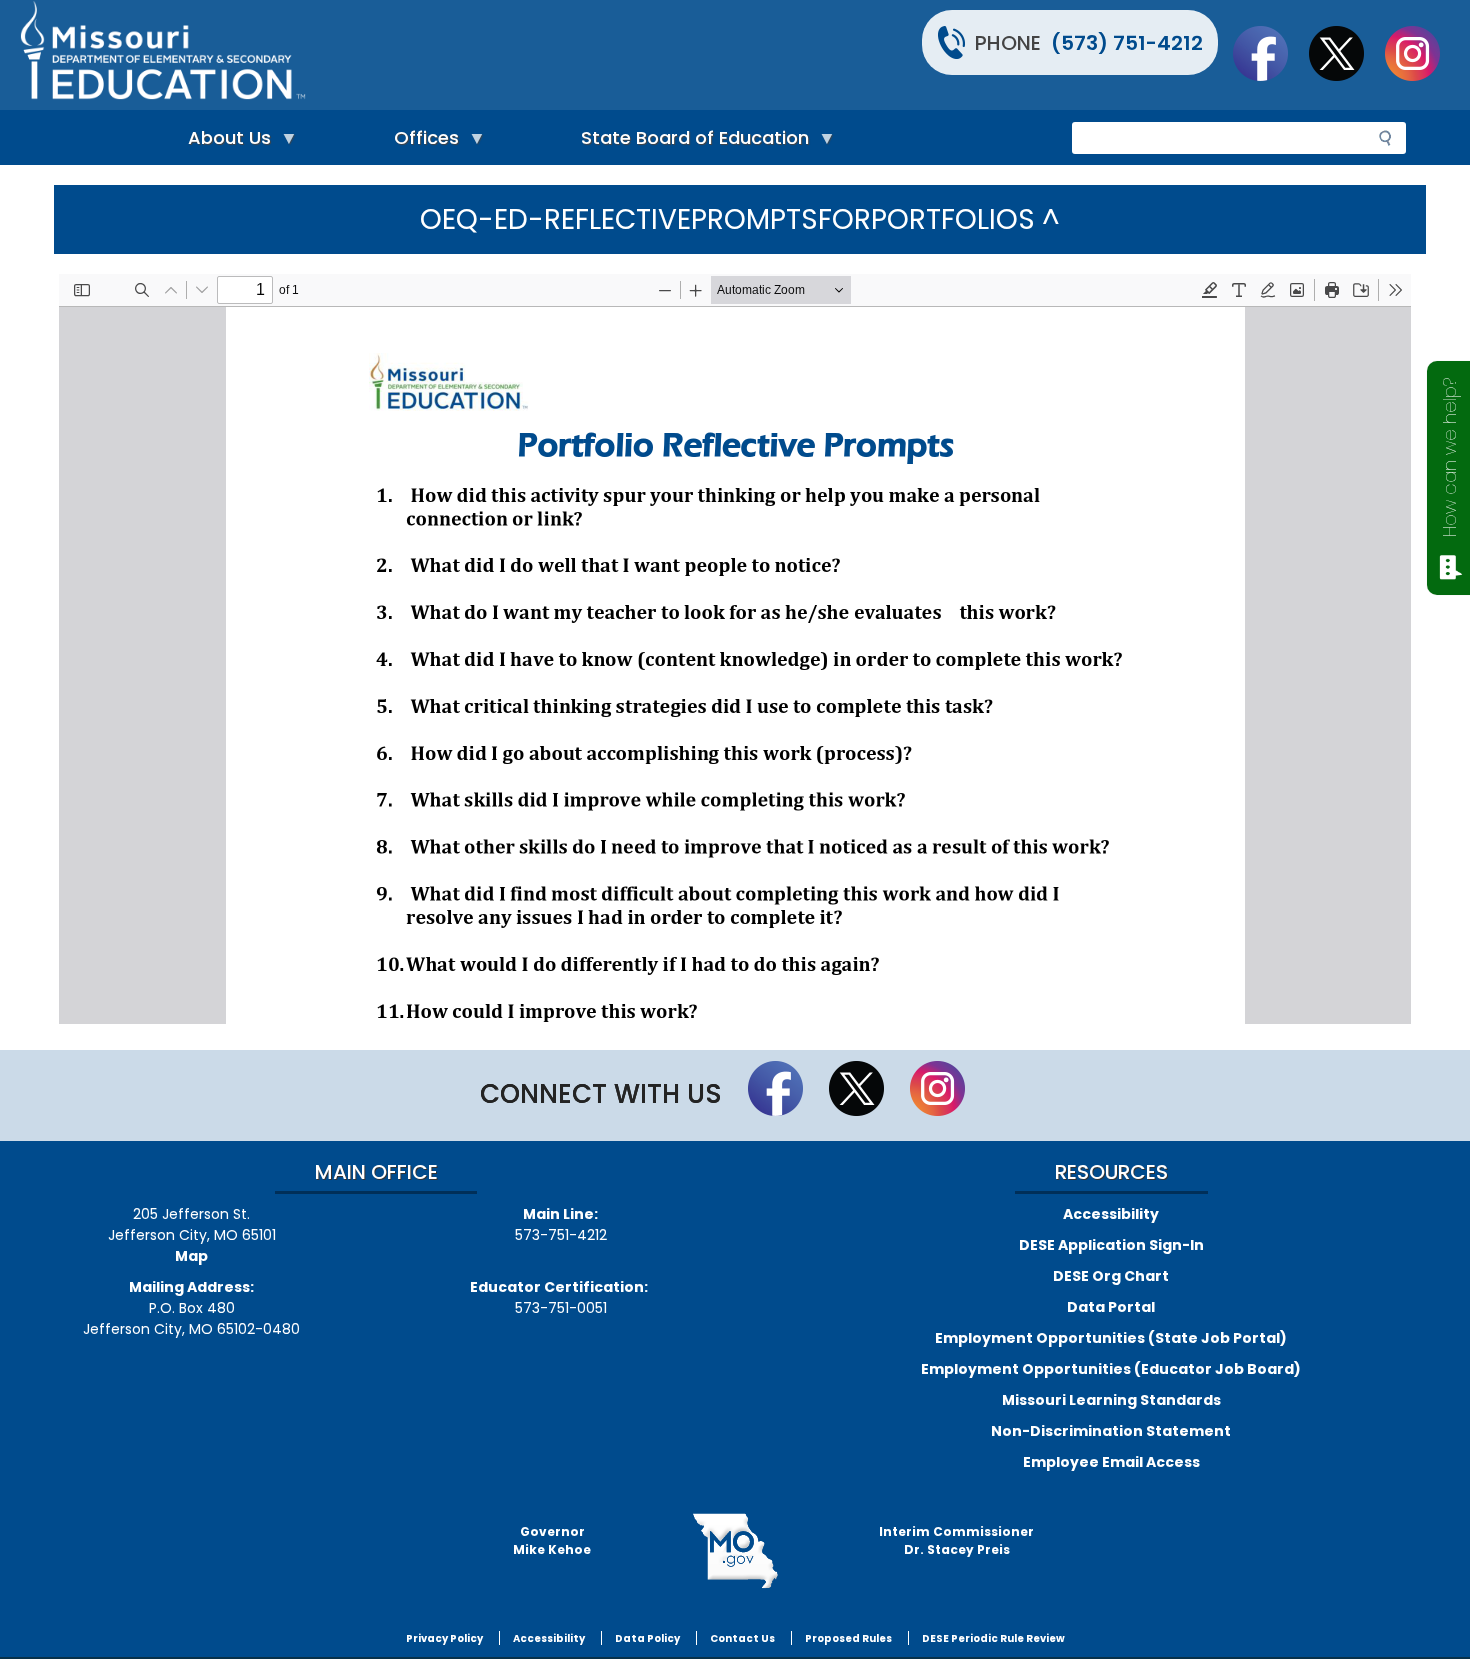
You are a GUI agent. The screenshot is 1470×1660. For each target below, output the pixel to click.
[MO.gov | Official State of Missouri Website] (735, 1551)
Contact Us (742, 1638)
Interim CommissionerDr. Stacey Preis (956, 1540)
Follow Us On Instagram (1422, 53)
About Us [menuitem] (224, 142)
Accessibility (1111, 1214)
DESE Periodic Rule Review (993, 1638)
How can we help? (1449, 457)
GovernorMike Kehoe (552, 1540)
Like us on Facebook (1270, 53)
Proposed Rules (848, 1638)
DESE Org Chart (1111, 1276)
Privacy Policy (444, 1638)
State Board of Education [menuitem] (690, 142)
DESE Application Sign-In (1111, 1245)
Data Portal (1111, 1307)
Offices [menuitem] (421, 142)
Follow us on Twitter (1346, 53)
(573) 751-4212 (1127, 43)
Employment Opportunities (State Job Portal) (1111, 1338)
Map (191, 1256)
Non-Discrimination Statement (1111, 1431)
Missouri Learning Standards (1111, 1400)
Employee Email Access (1111, 1462)
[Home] (375, 55)
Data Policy (647, 1638)
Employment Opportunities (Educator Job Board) (1111, 1369)
